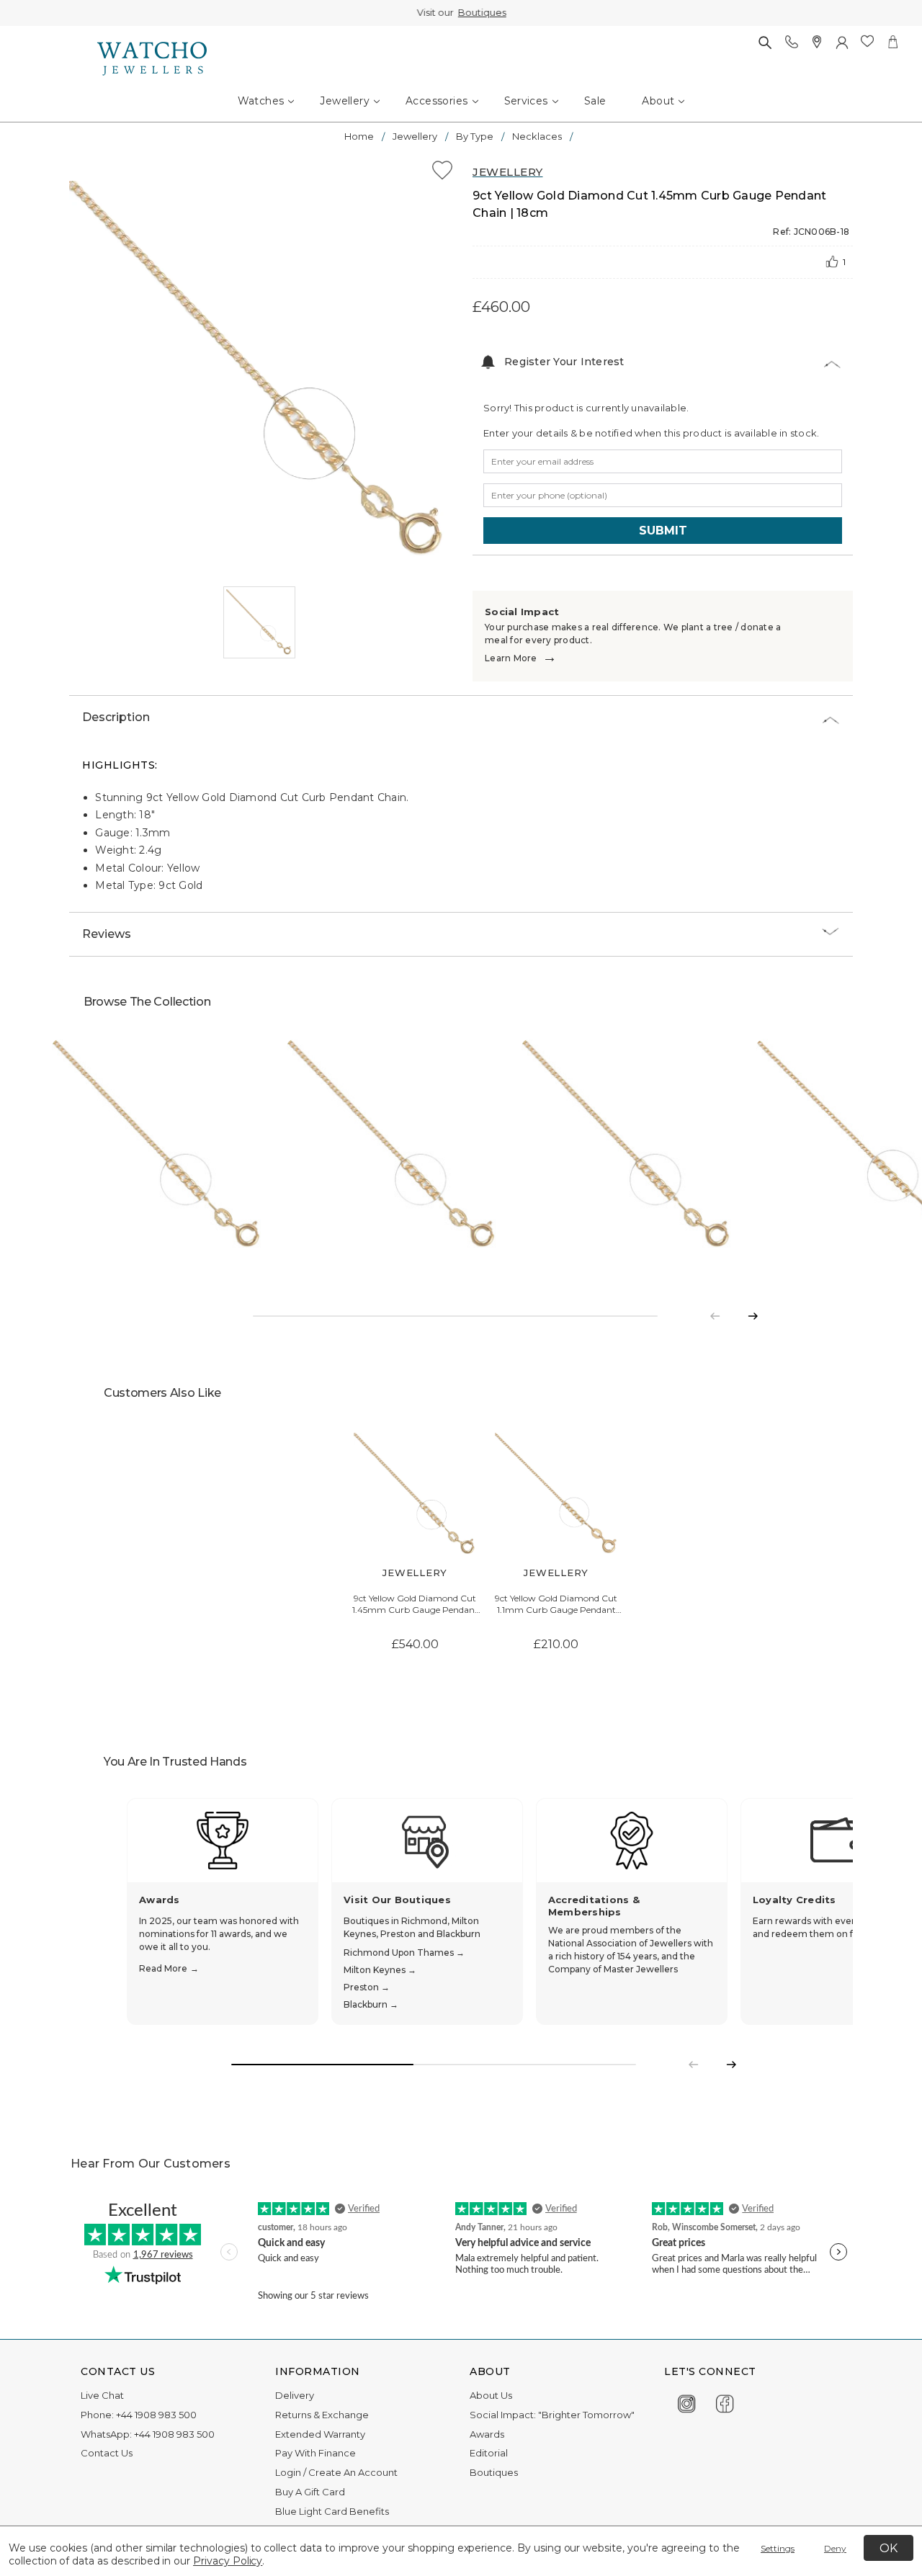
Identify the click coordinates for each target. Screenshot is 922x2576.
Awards (487, 2434)
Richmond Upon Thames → (404, 1953)
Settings (778, 2548)
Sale (595, 101)
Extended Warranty (320, 2434)
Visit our (461, 12)
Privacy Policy (228, 2561)
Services (526, 101)
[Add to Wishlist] (442, 173)
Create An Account (353, 2472)
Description (116, 717)
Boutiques (482, 12)
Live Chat (102, 2395)
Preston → (367, 1987)
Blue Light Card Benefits (332, 2511)
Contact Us (107, 2453)
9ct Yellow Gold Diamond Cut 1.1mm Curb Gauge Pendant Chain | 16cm (556, 1605)
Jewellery (345, 101)
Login (288, 2472)
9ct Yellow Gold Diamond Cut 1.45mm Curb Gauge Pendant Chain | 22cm (415, 1605)
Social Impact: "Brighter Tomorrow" (552, 2415)
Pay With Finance (315, 2453)
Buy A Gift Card (310, 2492)
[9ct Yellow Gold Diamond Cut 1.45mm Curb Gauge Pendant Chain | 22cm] (415, 1494)
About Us (491, 2395)
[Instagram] (687, 2401)
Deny (835, 2548)
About (658, 101)
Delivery (295, 2395)
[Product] (158, 1145)
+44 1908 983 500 (156, 2415)
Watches (261, 101)
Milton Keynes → (380, 1970)
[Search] (765, 42)
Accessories (437, 101)
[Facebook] (725, 2401)
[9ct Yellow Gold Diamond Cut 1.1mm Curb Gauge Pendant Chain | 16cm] (556, 1494)
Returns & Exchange (322, 2415)
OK (889, 2548)
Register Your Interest (564, 362)
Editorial (489, 2453)
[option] (259, 371)
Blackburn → (371, 2004)
